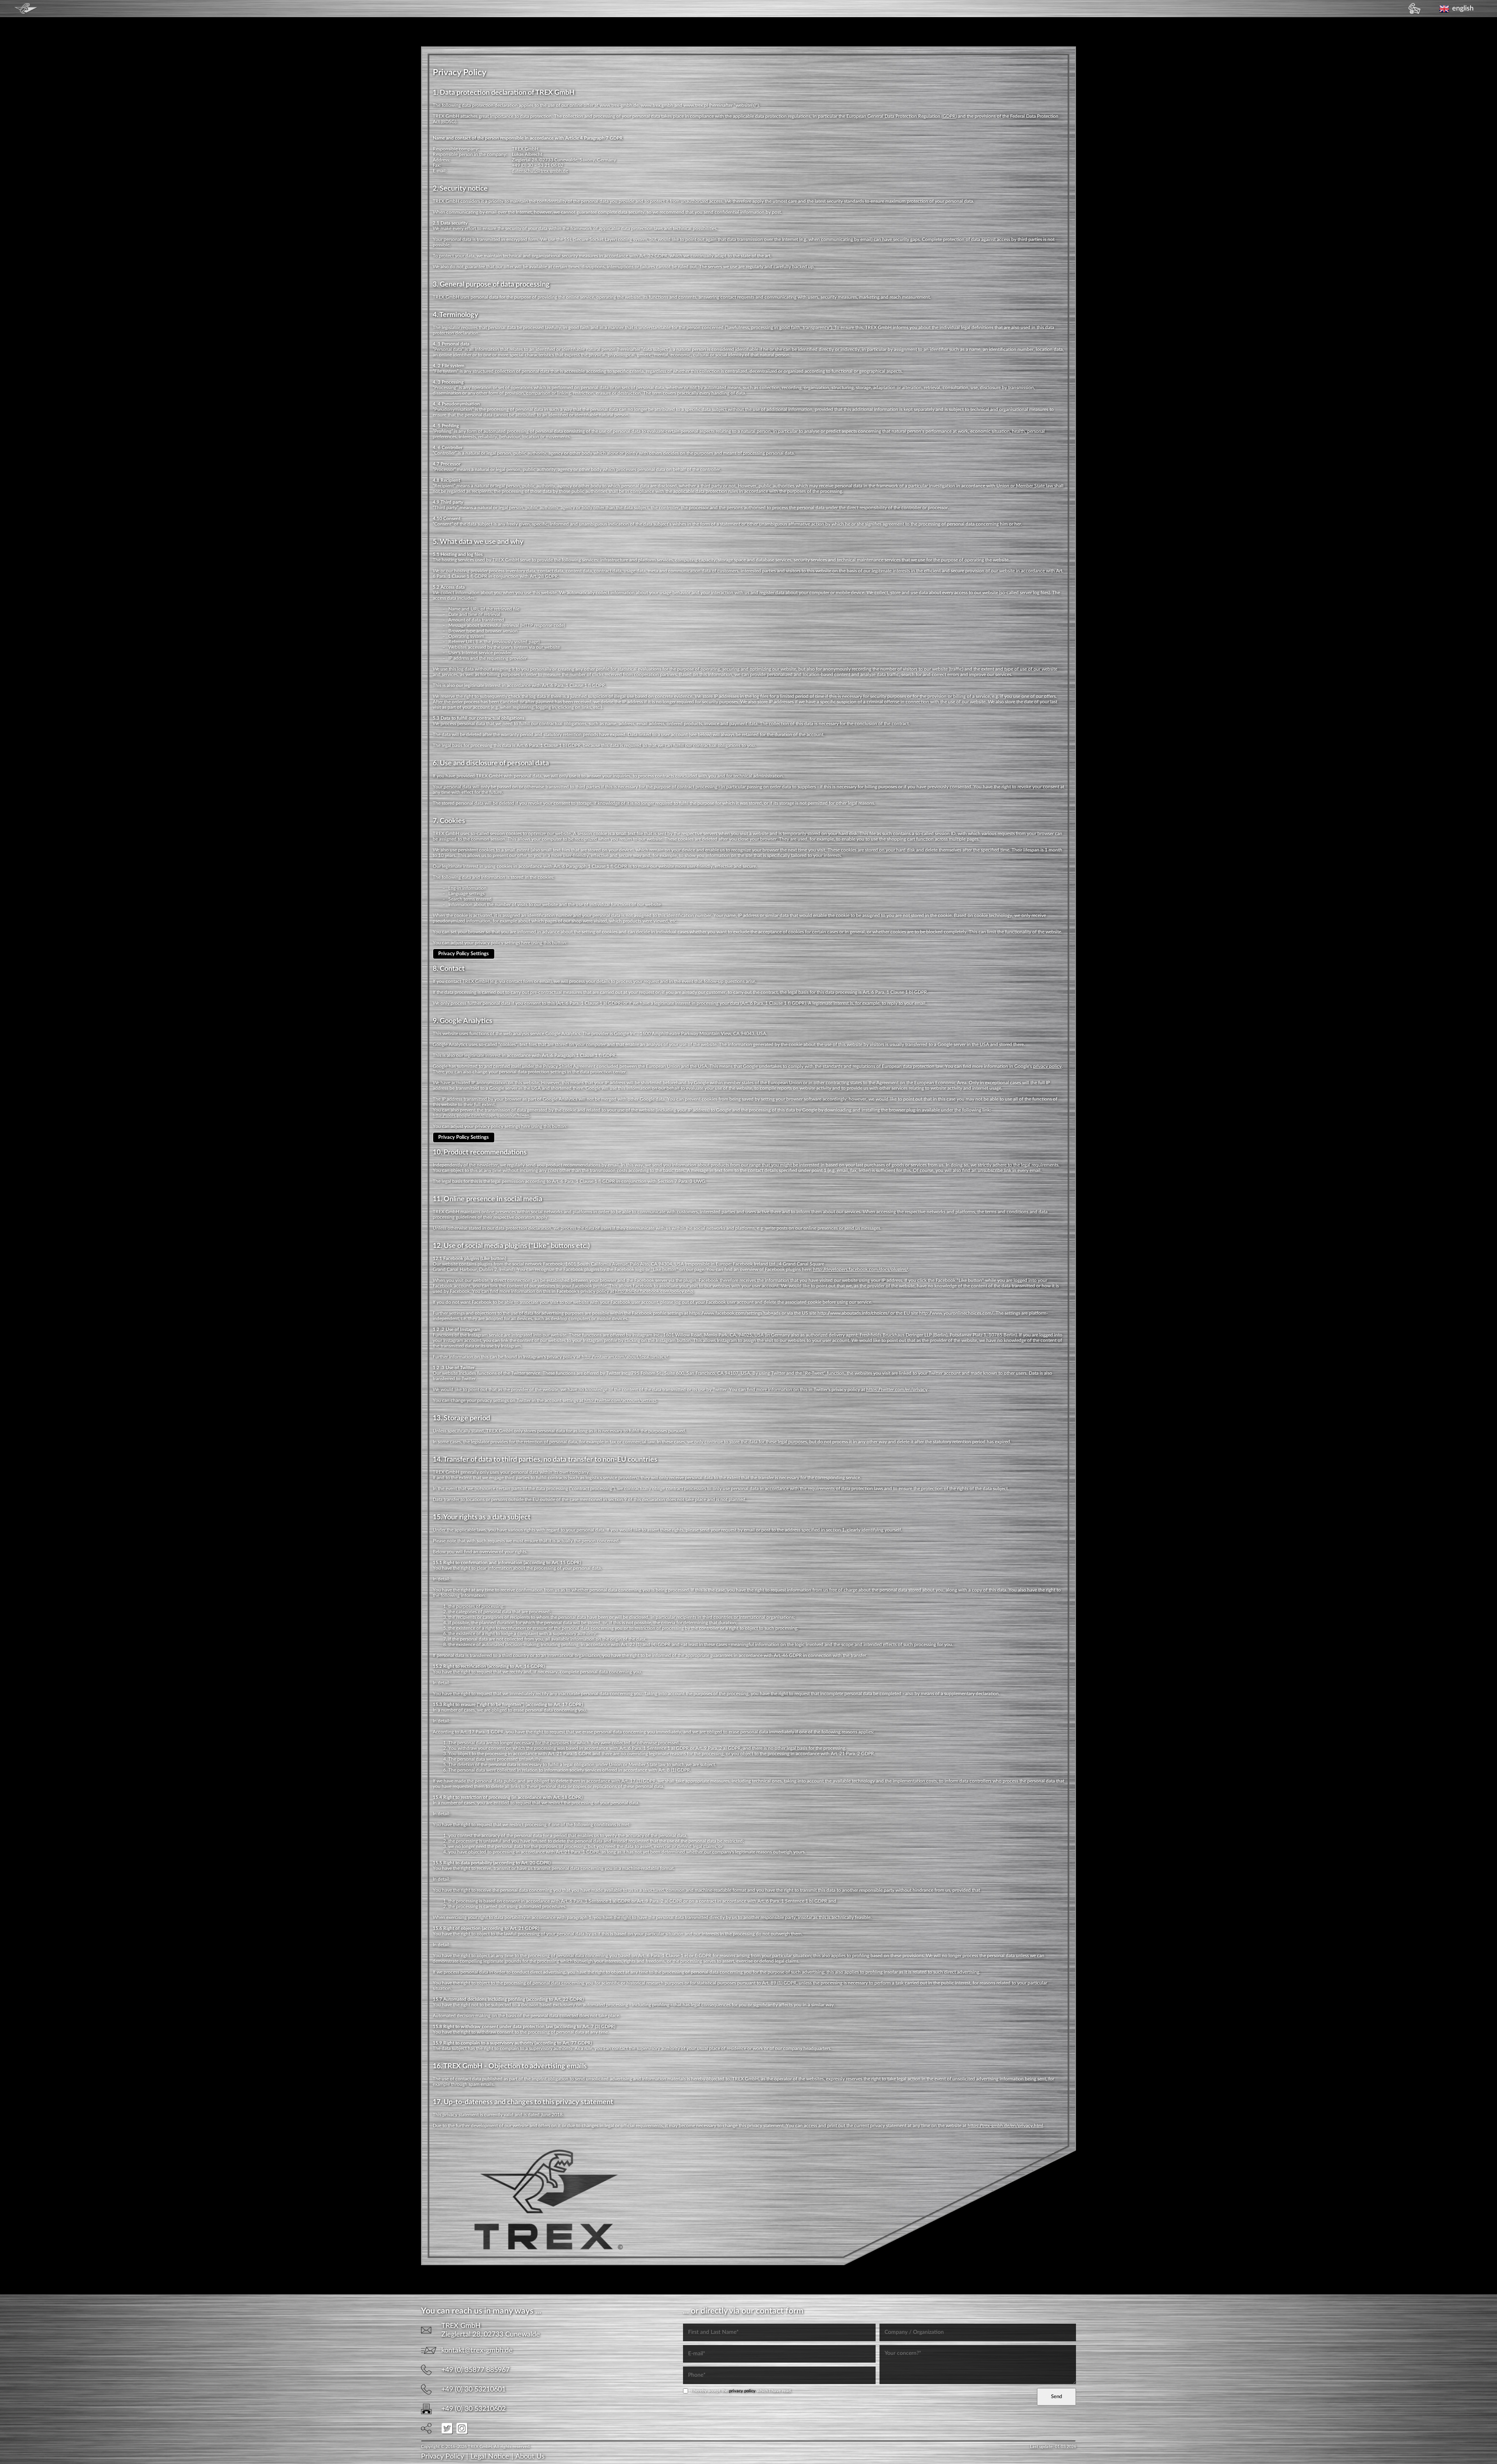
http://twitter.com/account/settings (620, 1400)
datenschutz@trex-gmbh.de (540, 171)
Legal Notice (490, 2457)
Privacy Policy (442, 2457)
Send (1056, 2397)
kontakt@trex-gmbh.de (477, 2351)
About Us (530, 2457)
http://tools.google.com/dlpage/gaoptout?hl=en (481, 1115)
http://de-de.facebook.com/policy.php (654, 1291)
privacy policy (1047, 1066)
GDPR (949, 116)
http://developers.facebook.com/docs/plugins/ (861, 1269)
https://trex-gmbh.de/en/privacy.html (1005, 2126)
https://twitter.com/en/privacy (897, 1390)
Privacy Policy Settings (464, 954)
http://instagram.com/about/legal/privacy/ (625, 1357)
